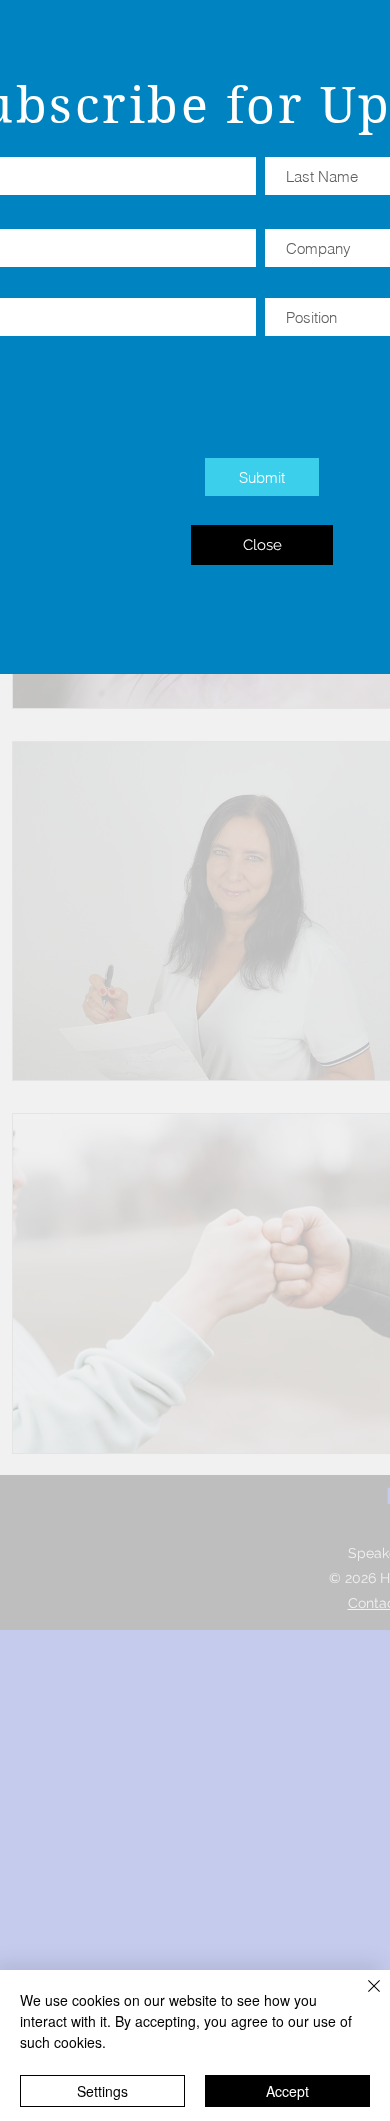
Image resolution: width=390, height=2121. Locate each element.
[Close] (362, 1998)
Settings (102, 2091)
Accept (287, 2091)
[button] (262, 545)
